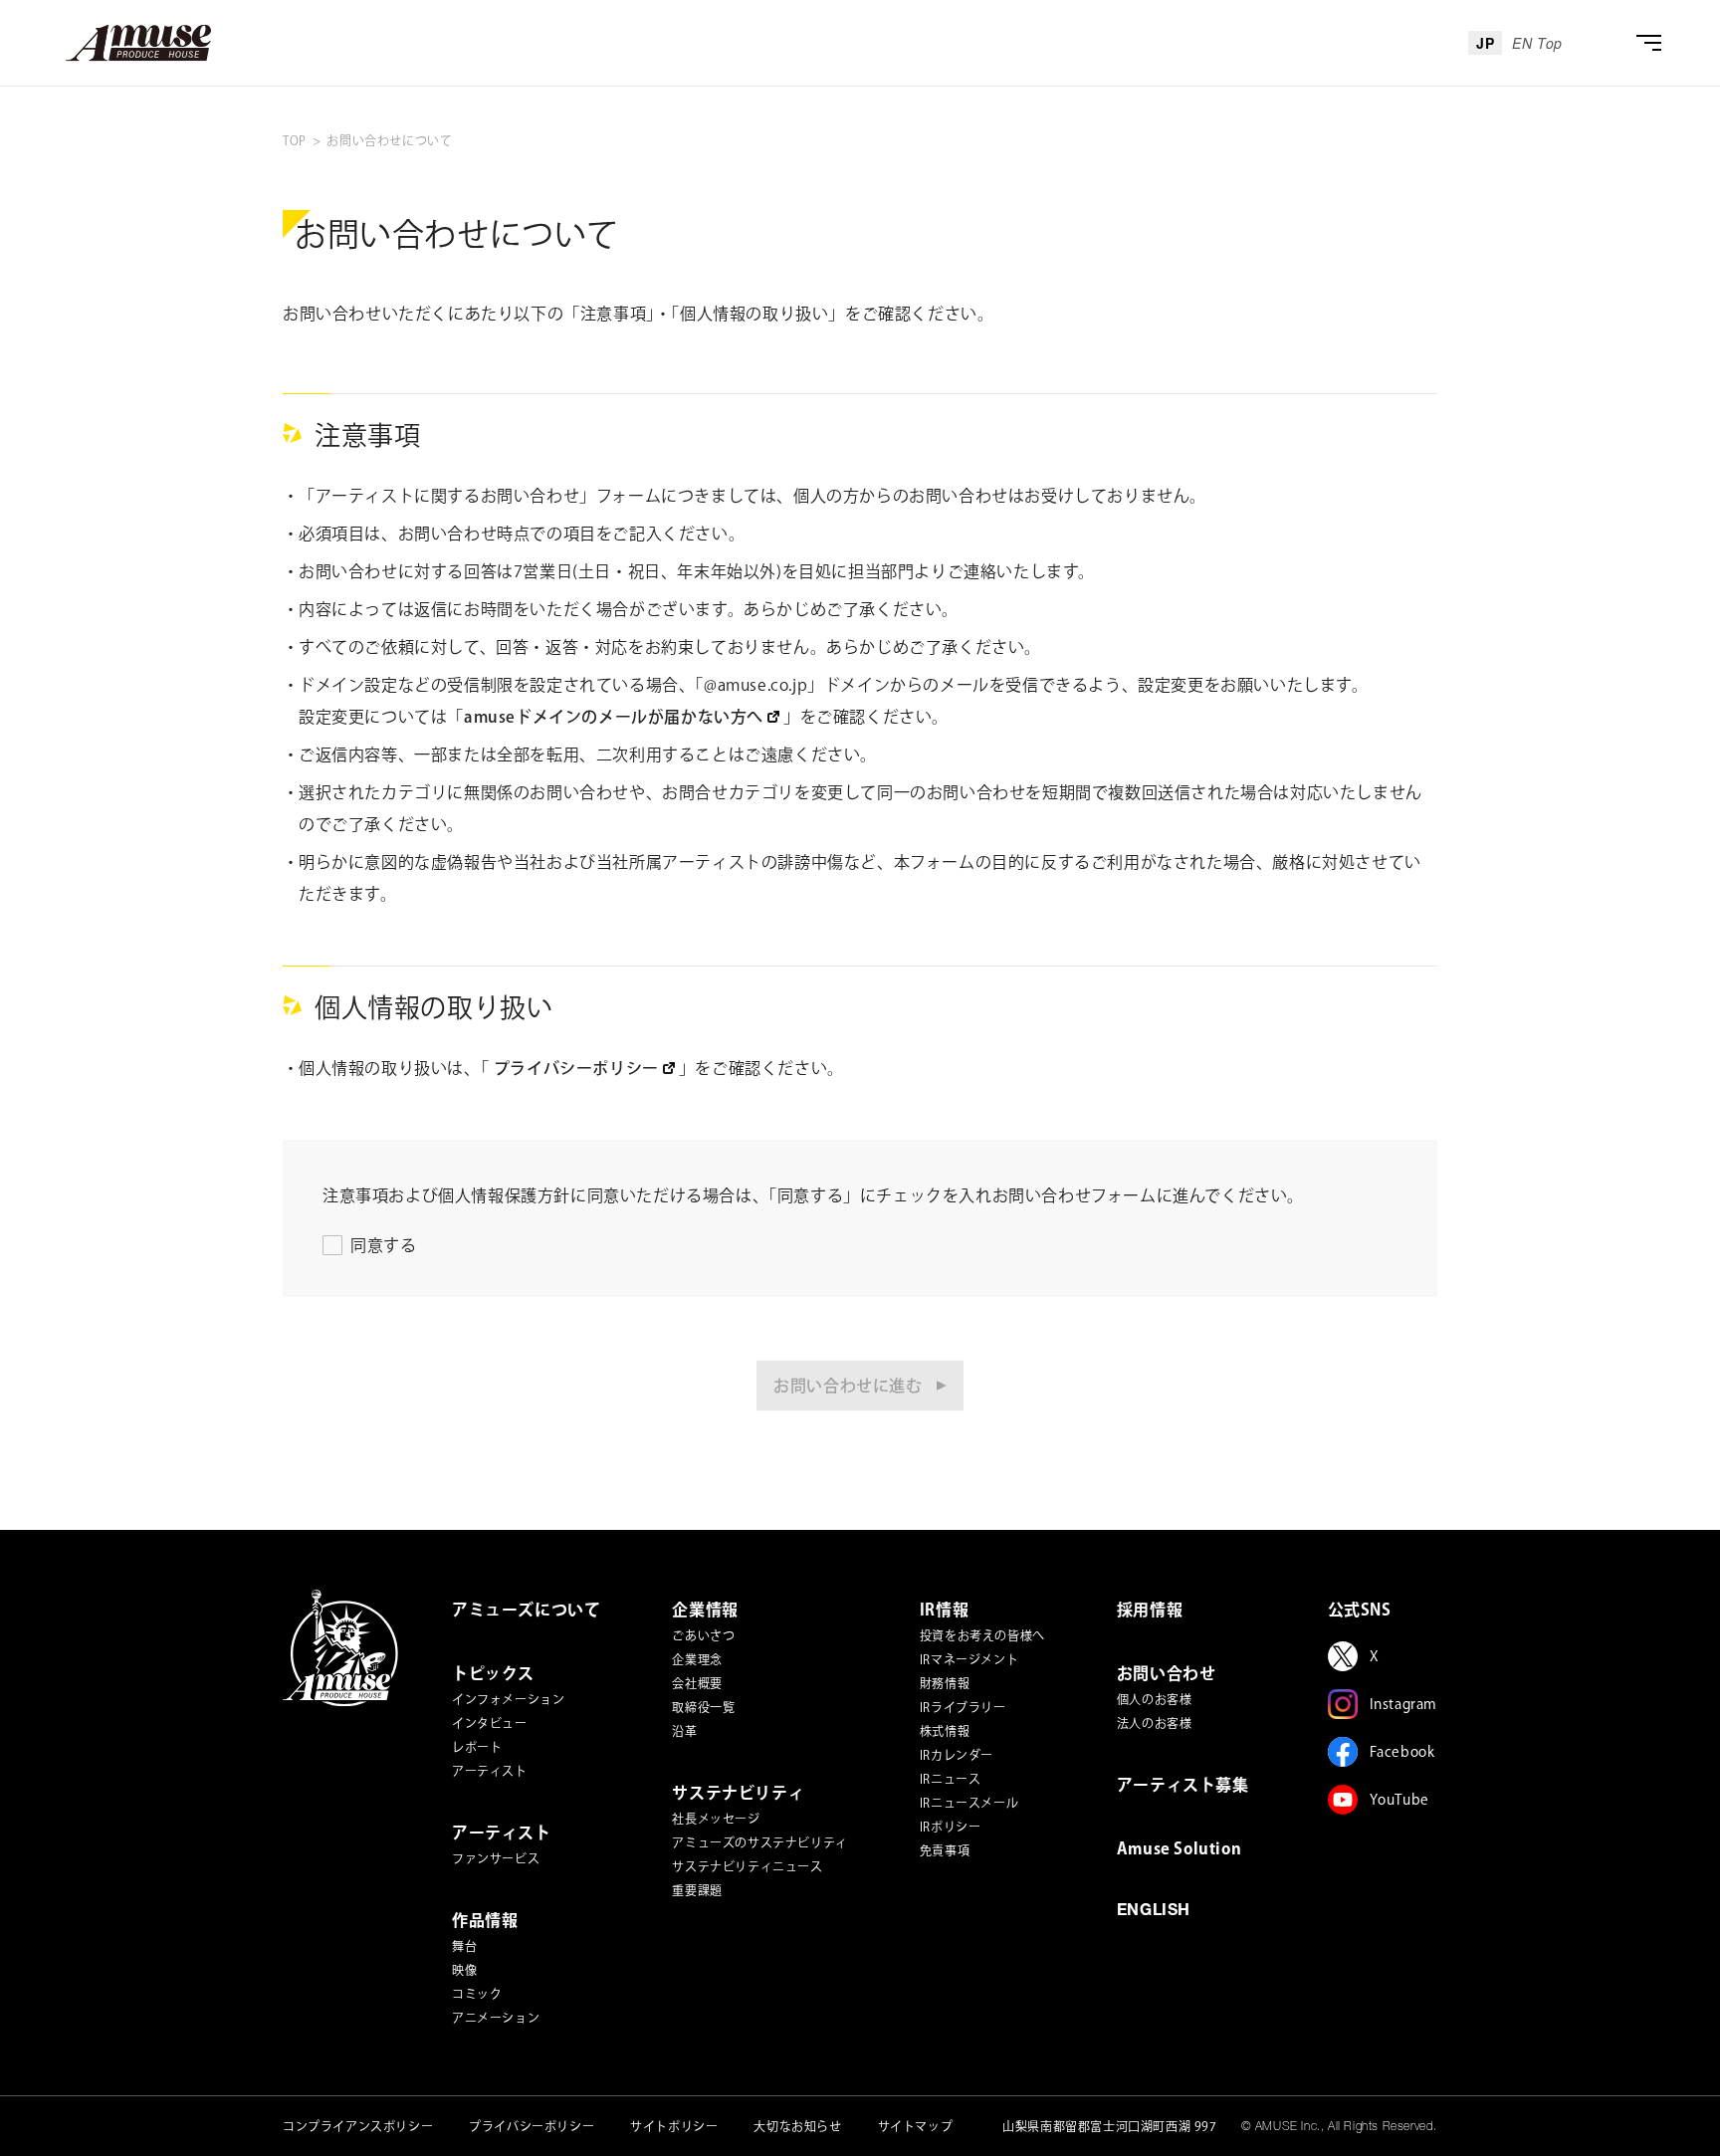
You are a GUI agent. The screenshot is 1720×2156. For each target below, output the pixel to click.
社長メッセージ (716, 1819)
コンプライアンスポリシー (358, 2126)
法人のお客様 (1155, 1723)
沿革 (684, 1731)
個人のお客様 (1155, 1699)
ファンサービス (496, 1858)
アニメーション (496, 2018)
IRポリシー (951, 1827)
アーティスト (490, 1771)
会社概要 (697, 1683)
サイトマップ (916, 2126)
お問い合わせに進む (848, 1386)
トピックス (493, 1673)
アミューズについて (526, 1610)
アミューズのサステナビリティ (759, 1842)
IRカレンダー (957, 1755)
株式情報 (945, 1731)
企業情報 (705, 1610)
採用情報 (1150, 1610)
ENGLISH (1154, 1912)
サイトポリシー (674, 2126)
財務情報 (945, 1683)
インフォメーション (508, 1699)
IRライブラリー (963, 1707)
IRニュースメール (969, 1803)
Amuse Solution (1179, 1848)
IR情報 (944, 1610)
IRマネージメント (969, 1659)
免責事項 (945, 1850)
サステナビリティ (738, 1793)
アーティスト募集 (1183, 1785)
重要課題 (697, 1890)
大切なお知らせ (797, 2126)
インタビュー (490, 1723)
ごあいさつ (703, 1635)
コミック (477, 1994)
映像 (464, 1970)
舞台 (464, 1946)
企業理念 (697, 1659)
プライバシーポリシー (532, 2126)
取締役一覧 (703, 1707)
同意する (383, 1245)
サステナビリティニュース (747, 1866)
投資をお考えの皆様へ (982, 1635)
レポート (477, 1747)
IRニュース (951, 1779)
